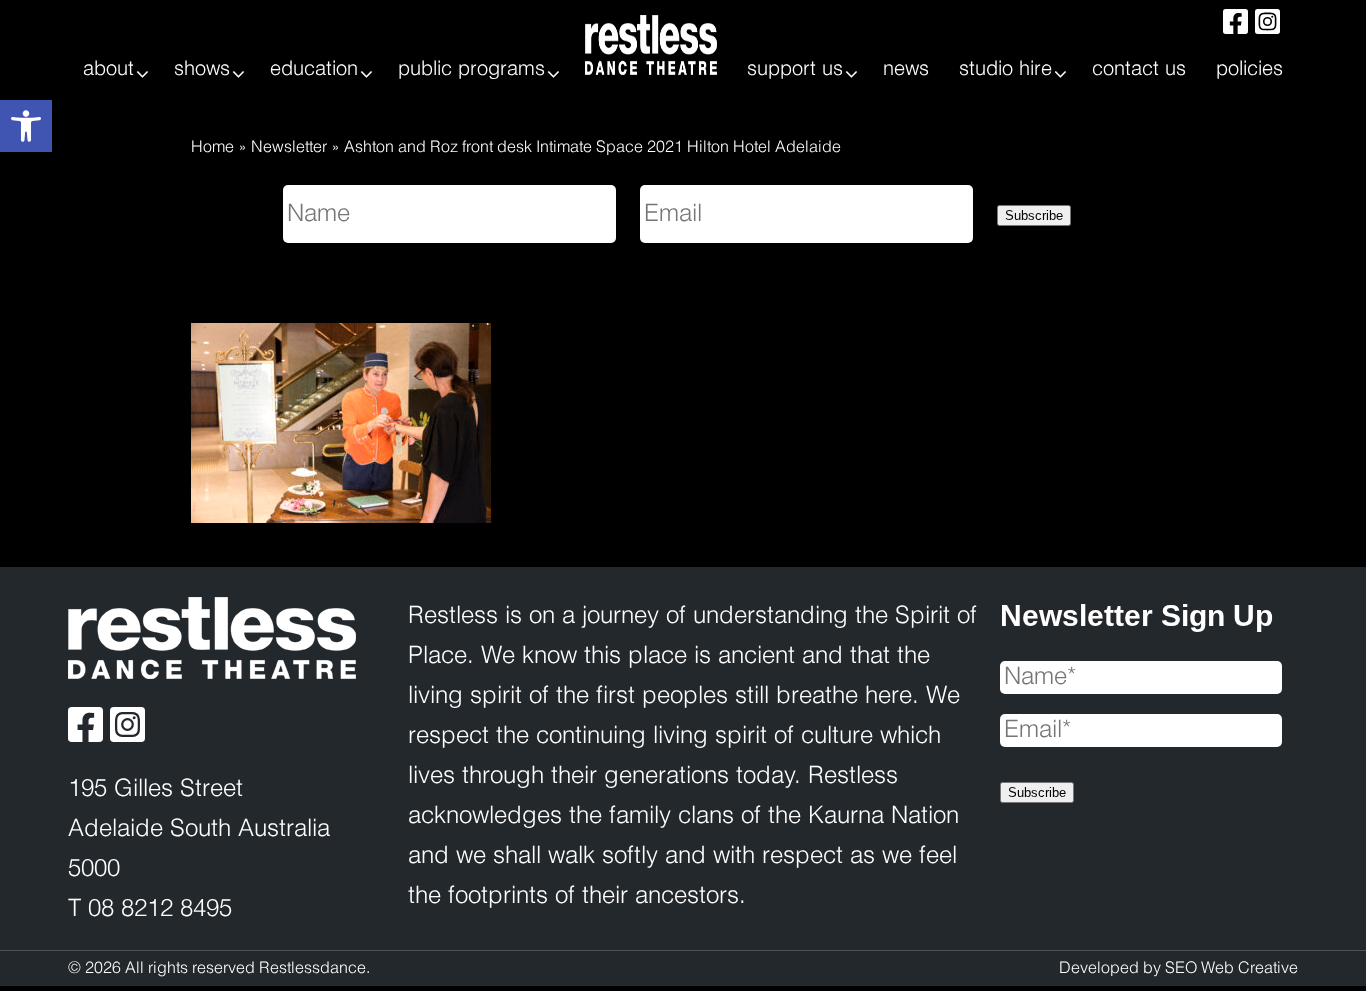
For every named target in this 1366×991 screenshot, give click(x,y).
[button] (26, 126)
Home (212, 147)
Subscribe (1034, 215)
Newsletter (289, 147)
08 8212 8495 (160, 909)
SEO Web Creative (1231, 968)
